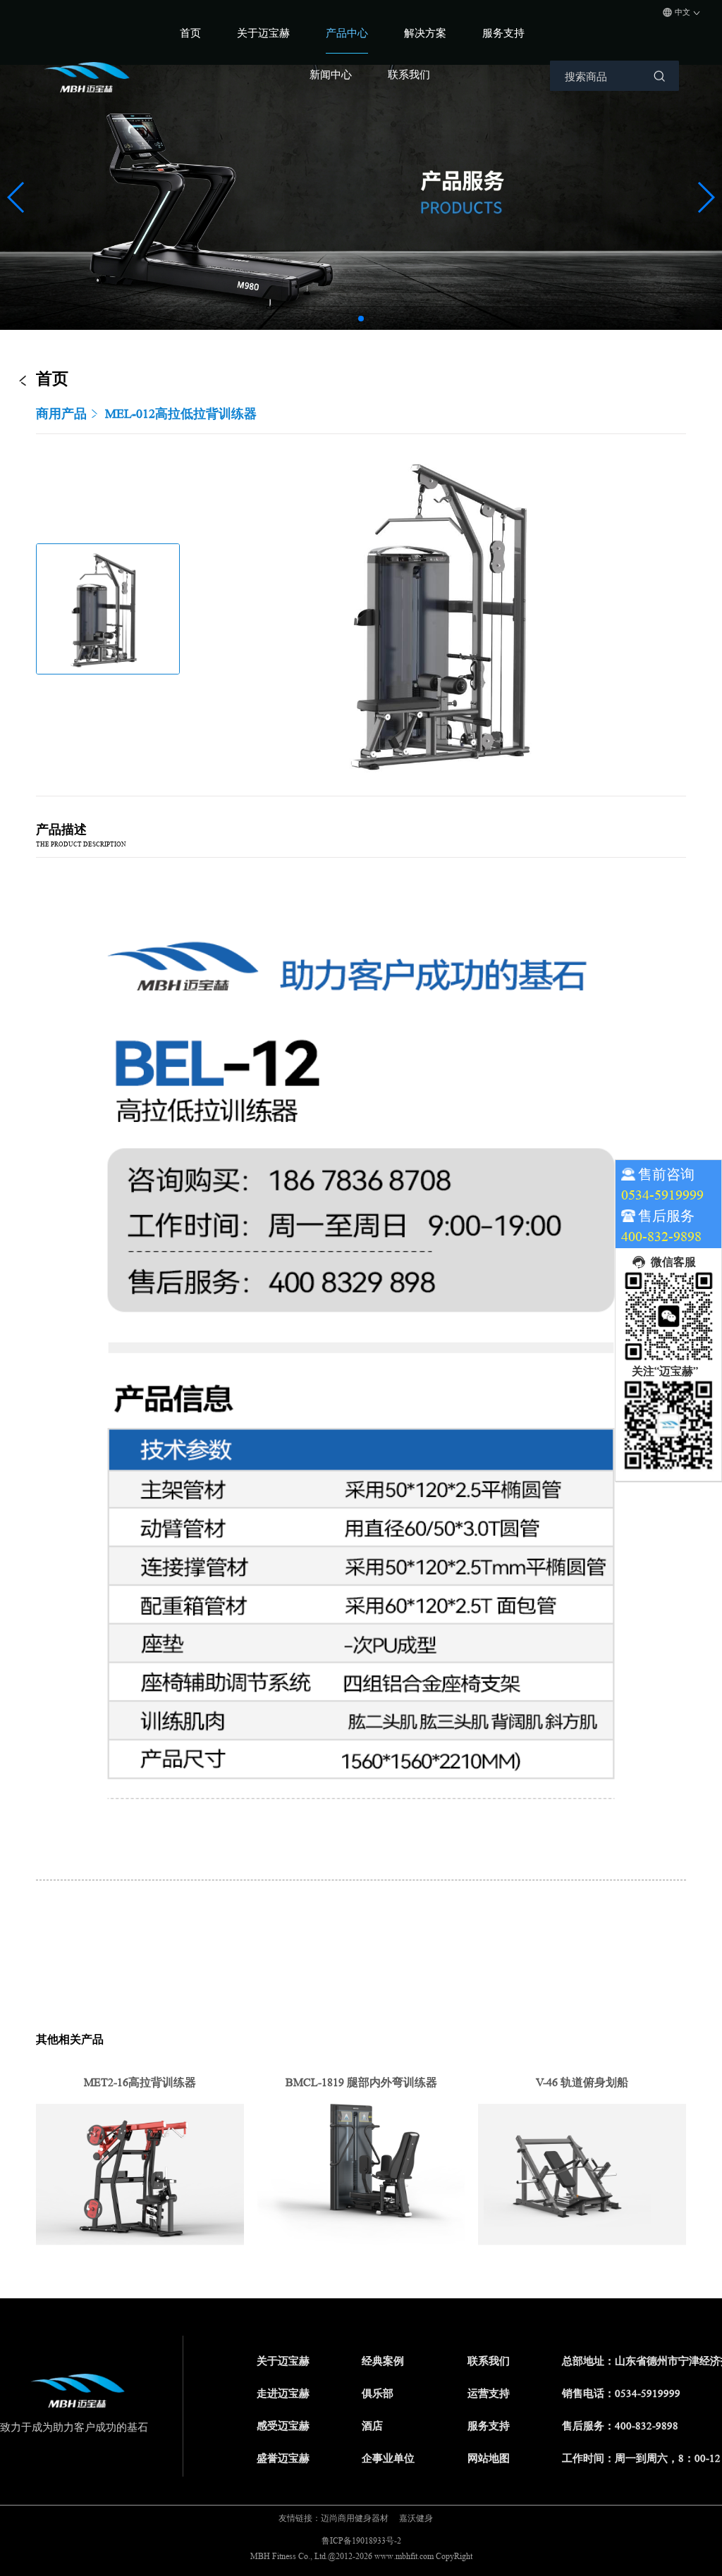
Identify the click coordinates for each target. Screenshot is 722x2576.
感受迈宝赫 (283, 2426)
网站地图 (489, 2459)
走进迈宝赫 (283, 2394)
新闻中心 (331, 74)
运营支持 (489, 2394)
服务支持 (503, 33)
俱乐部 (378, 2394)
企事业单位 (388, 2459)
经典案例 (383, 2361)
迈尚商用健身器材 (355, 2518)
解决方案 (425, 33)
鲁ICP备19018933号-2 (361, 2540)
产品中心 (347, 33)
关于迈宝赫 (263, 33)
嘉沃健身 (416, 2518)
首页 (190, 33)
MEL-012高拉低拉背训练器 (181, 414)
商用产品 (61, 414)
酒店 (372, 2426)
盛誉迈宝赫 (283, 2459)
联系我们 (409, 74)
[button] (361, 319)
